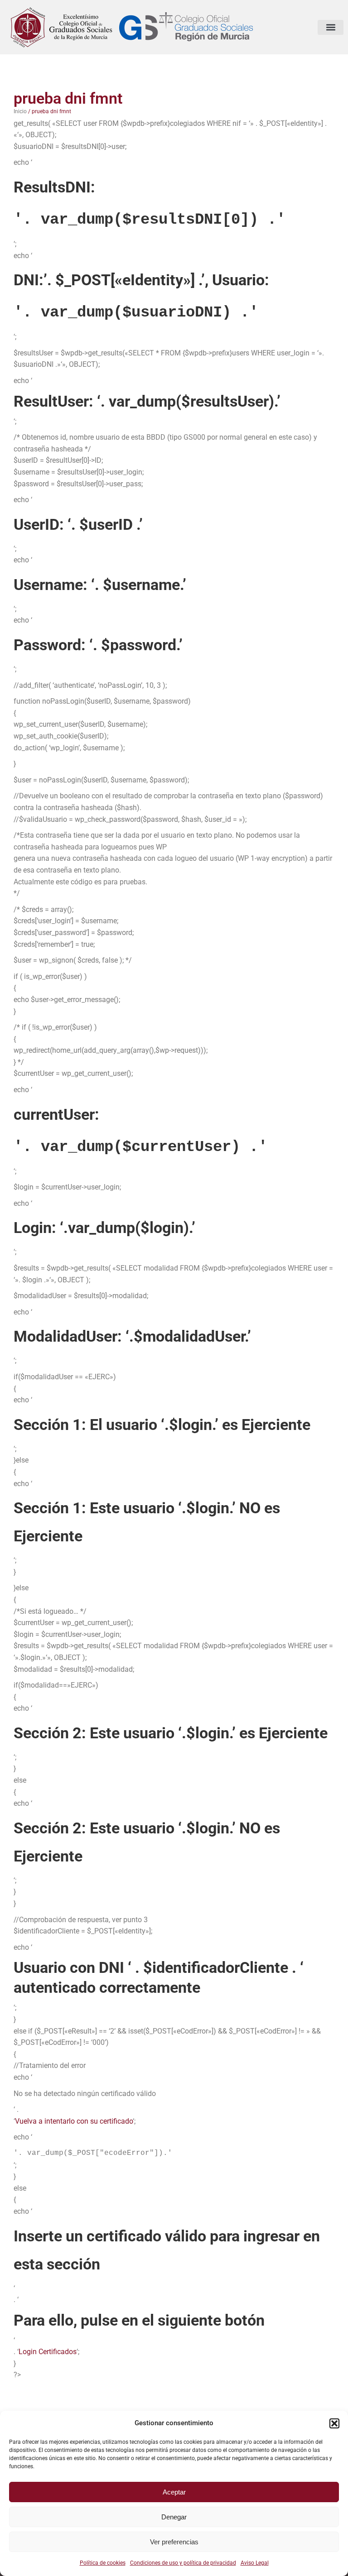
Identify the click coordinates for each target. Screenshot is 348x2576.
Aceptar (174, 2492)
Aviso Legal (255, 2563)
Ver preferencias (174, 2542)
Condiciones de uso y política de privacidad (183, 2563)
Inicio (20, 111)
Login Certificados (48, 2352)
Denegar (174, 2517)
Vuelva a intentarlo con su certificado (74, 2121)
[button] (334, 2423)
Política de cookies (103, 2563)
